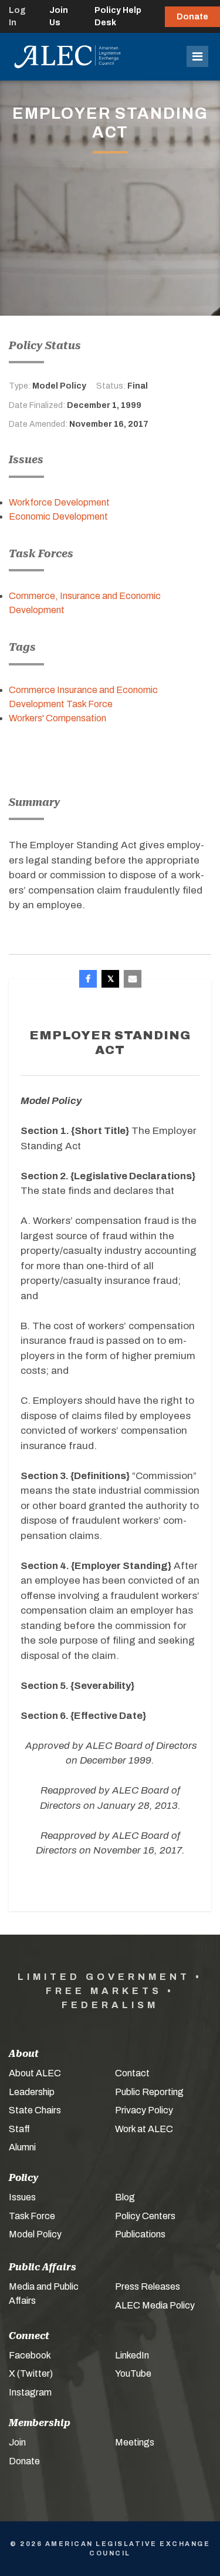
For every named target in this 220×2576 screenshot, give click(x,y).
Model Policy (35, 2234)
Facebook (30, 2355)
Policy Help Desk (118, 16)
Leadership (32, 2092)
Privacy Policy (144, 2110)
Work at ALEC (144, 2129)
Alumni (22, 2147)
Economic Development (58, 516)
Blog (125, 2197)
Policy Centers (145, 2216)
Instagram (30, 2392)
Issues (22, 2197)
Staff (19, 2129)
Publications (140, 2234)
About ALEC (35, 2073)
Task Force (32, 2216)
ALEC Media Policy (155, 2305)
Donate (192, 17)
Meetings (135, 2442)
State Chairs (35, 2110)
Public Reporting (149, 2092)
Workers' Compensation (57, 718)
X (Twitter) (31, 2373)
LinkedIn (132, 2355)
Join (17, 2442)
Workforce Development (59, 502)
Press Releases (148, 2286)
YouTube (133, 2373)
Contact (132, 2073)
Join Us (59, 16)
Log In (17, 16)
